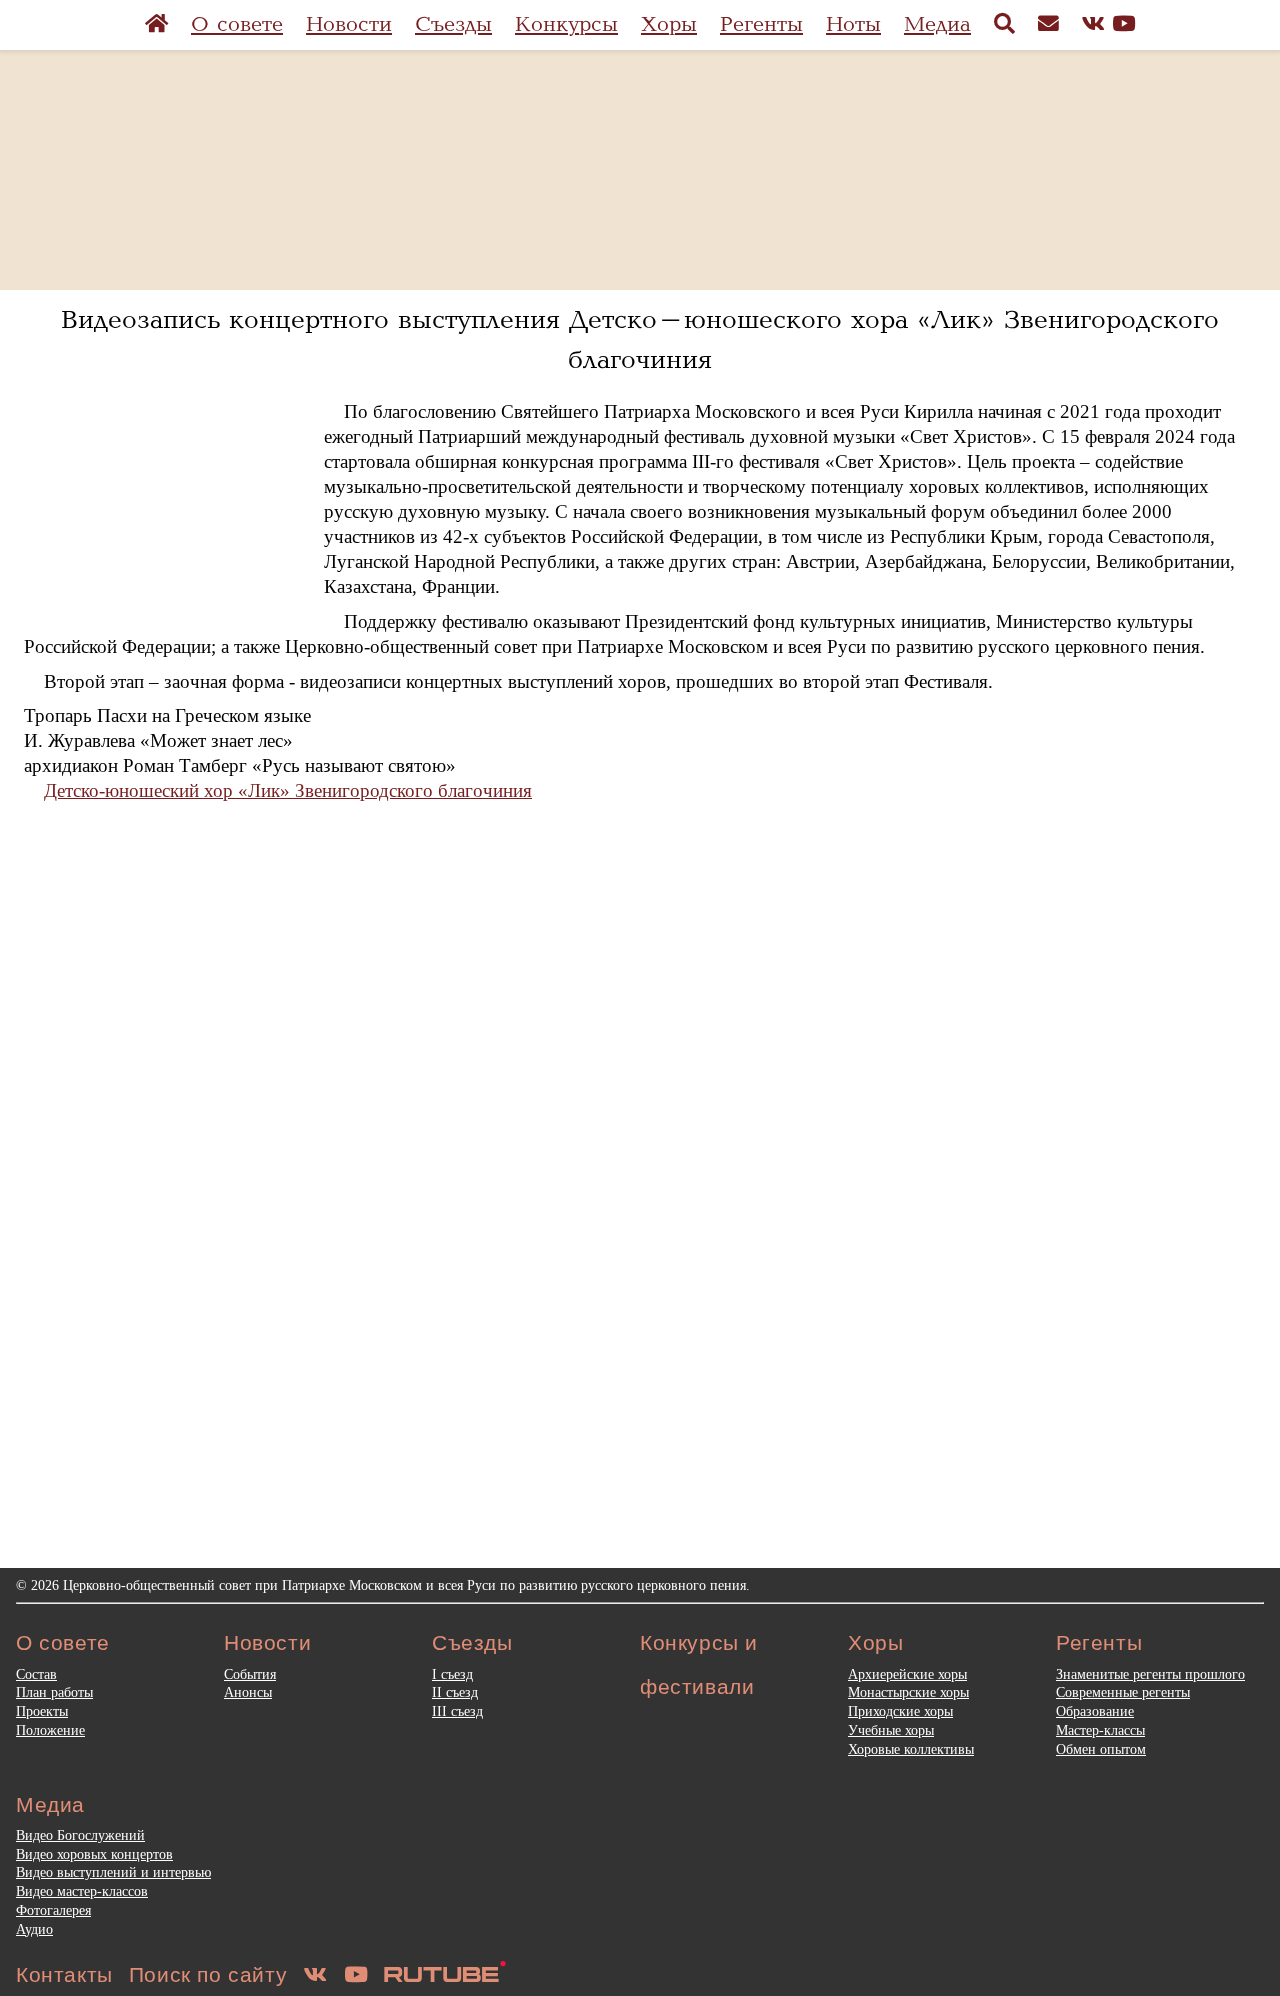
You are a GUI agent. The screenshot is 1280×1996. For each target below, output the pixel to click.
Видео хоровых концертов (94, 1854)
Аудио (34, 1929)
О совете (237, 24)
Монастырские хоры (908, 1692)
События (250, 1674)
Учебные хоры (891, 1730)
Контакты (64, 1974)
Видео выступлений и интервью (113, 1872)
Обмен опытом (1101, 1749)
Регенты (761, 24)
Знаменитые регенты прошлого (1150, 1674)
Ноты (853, 24)
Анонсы (248, 1692)
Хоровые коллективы (911, 1749)
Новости (349, 24)
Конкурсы (566, 24)
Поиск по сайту (208, 1974)
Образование (1095, 1711)
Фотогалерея (53, 1910)
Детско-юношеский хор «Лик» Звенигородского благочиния (288, 790)
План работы (54, 1692)
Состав (36, 1674)
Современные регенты (1123, 1692)
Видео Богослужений (80, 1835)
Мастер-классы (1100, 1730)
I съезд (452, 1674)
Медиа (937, 24)
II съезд (455, 1692)
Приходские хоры (900, 1711)
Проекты (42, 1711)
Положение (50, 1730)
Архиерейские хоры (907, 1674)
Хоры (669, 24)
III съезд (457, 1711)
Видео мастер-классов (82, 1891)
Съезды (453, 24)
